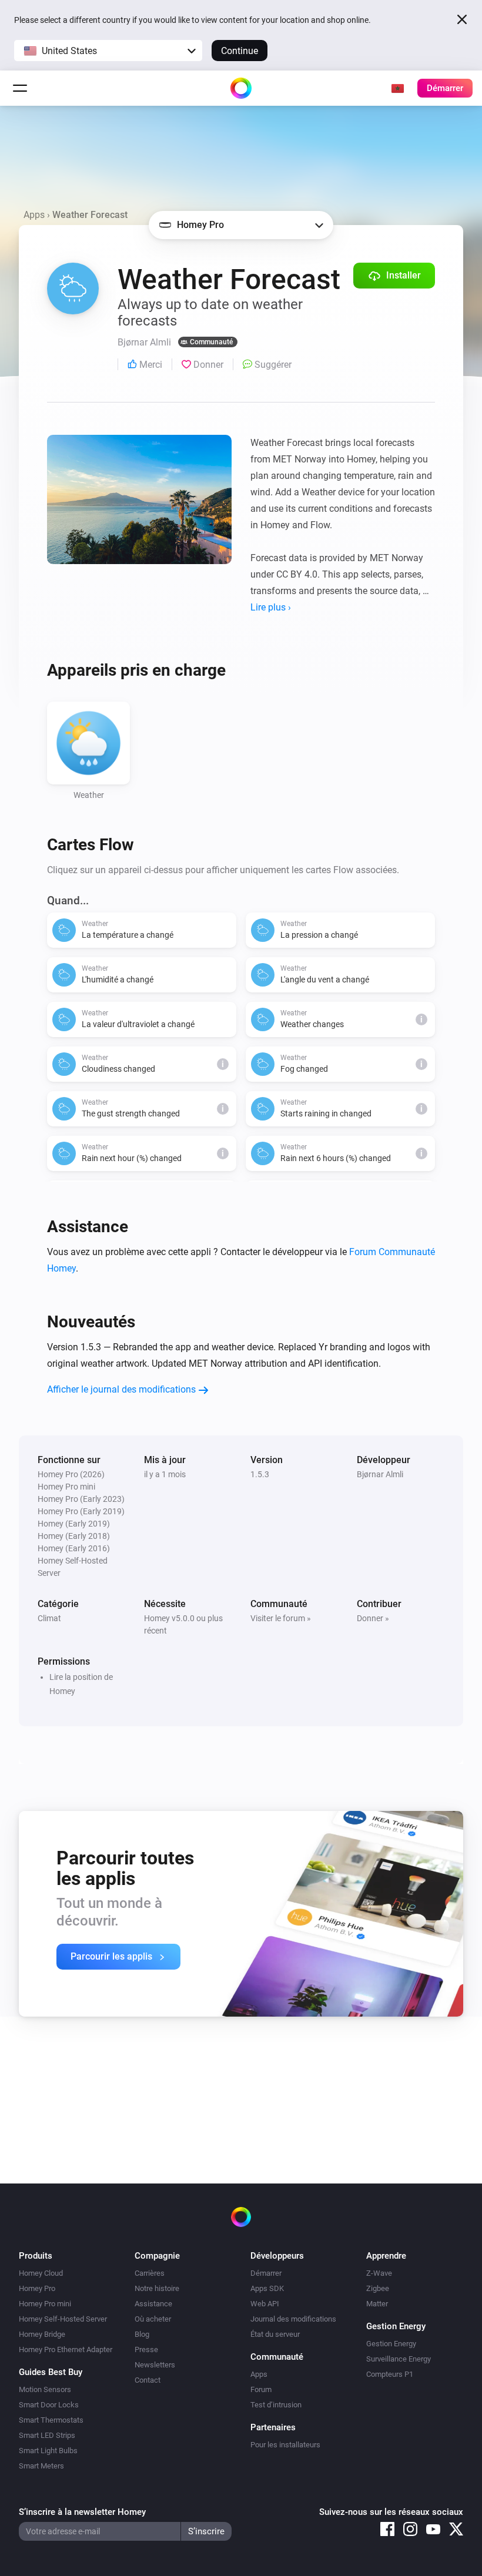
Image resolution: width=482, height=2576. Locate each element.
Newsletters (155, 2365)
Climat (49, 1618)
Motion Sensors (45, 2389)
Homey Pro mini (45, 2304)
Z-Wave (379, 2273)
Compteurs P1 (390, 2374)
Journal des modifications (293, 2319)
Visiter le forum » (281, 1618)
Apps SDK (267, 2288)
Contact (148, 2380)
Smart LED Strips (47, 2435)
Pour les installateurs (285, 2445)
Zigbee (378, 2288)
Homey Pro (37, 2288)
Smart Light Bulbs (48, 2451)
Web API (265, 2304)
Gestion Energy (391, 2344)
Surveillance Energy (399, 2359)
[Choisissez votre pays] (397, 88)
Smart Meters (41, 2466)
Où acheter (153, 2319)
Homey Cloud (41, 2273)
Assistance (153, 2304)
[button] (108, 51)
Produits (36, 2256)
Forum (261, 2389)
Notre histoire (157, 2288)
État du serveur (275, 2334)
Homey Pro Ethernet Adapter (66, 2349)
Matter (377, 2304)
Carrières (150, 2273)
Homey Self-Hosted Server (63, 2319)
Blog (142, 2334)
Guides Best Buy (51, 2372)
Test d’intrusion (276, 2405)
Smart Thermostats (51, 2420)
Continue (240, 51)
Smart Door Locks (49, 2405)
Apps (34, 215)
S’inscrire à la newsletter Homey (82, 2512)
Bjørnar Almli (380, 1474)
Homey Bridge (42, 2334)
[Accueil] (241, 88)
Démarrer (266, 2273)
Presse (146, 2349)
